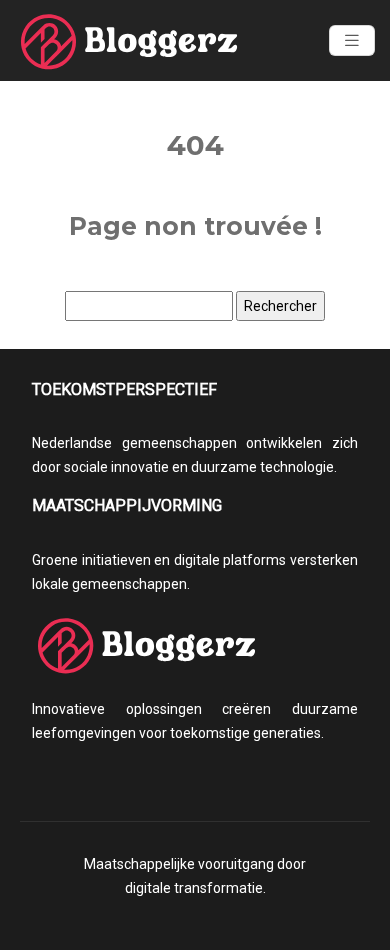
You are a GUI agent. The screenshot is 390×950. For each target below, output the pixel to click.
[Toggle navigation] (352, 40)
